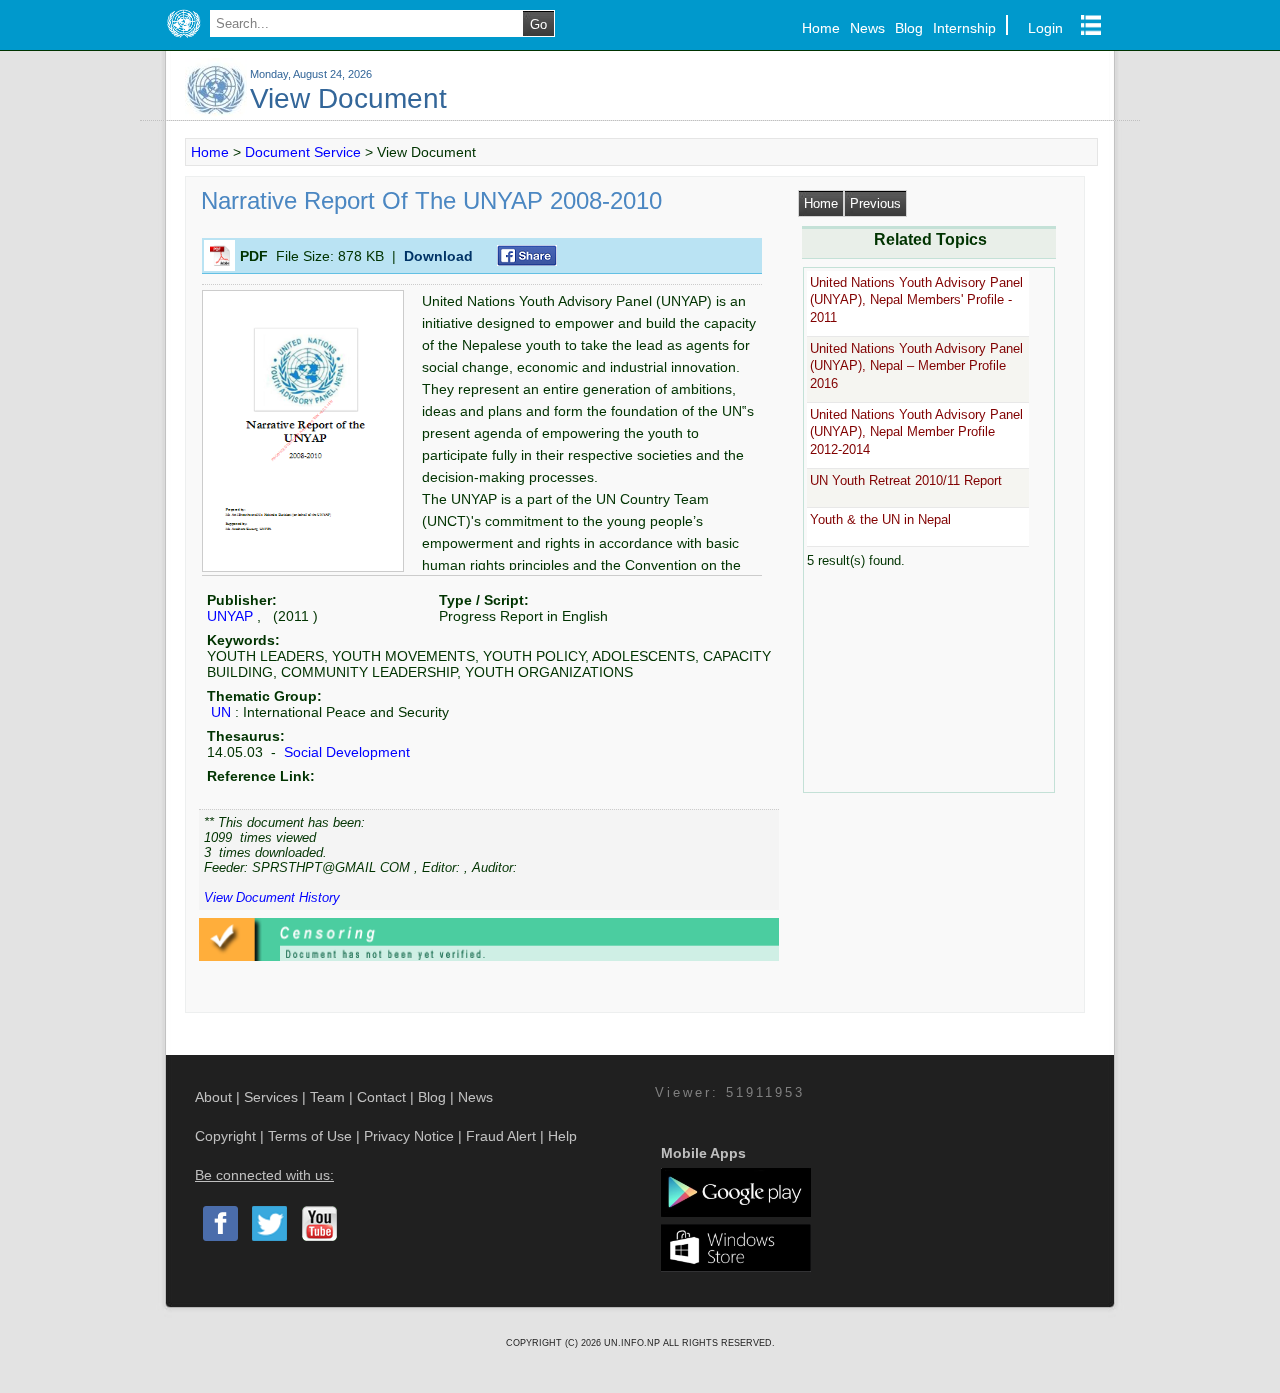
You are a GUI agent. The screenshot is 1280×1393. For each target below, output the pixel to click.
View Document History (272, 897)
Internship (964, 28)
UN (221, 712)
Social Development (345, 752)
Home (821, 28)
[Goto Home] (183, 38)
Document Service (303, 152)
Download (438, 256)
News (867, 28)
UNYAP (230, 616)
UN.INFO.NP (633, 1343)
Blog (909, 28)
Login (1045, 28)
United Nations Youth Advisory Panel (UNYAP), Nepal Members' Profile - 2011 (916, 300)
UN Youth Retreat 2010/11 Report (906, 480)
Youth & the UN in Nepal (880, 519)
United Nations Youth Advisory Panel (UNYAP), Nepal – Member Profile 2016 (916, 366)
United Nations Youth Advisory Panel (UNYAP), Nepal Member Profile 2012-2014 (916, 432)
